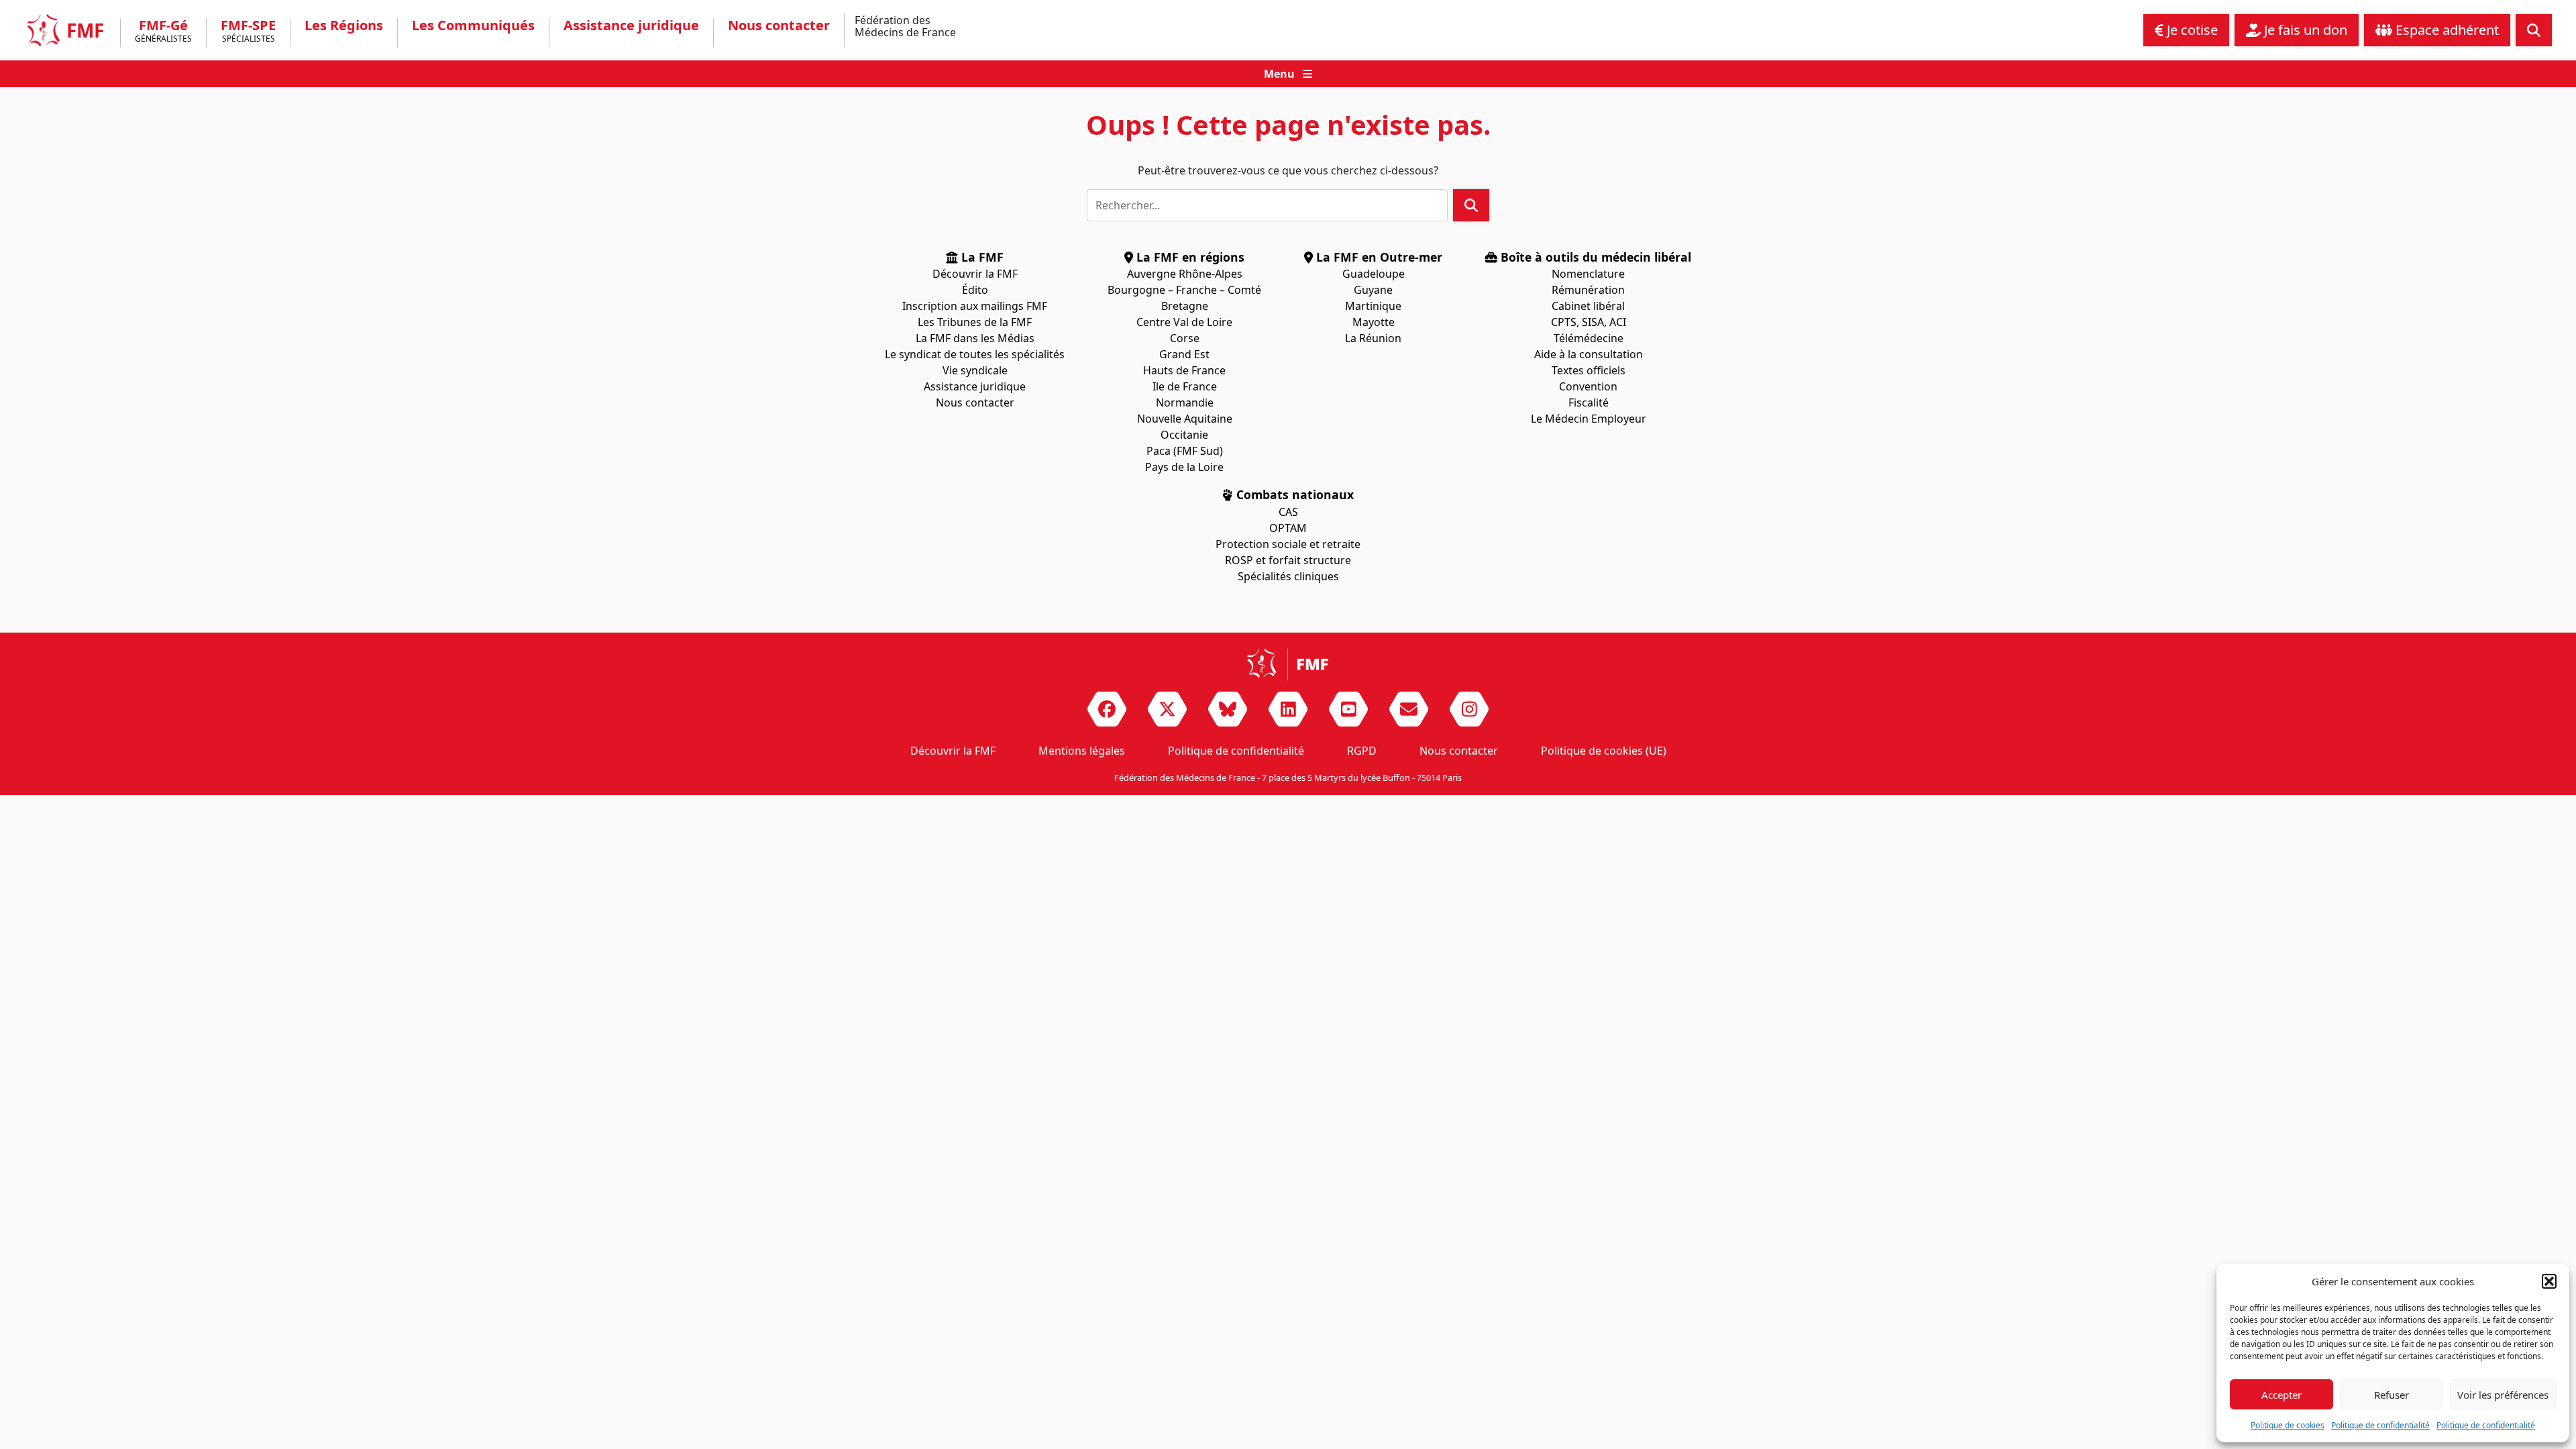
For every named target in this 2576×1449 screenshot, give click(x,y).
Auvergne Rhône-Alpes (1185, 274)
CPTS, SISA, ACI (1589, 322)
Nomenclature (1588, 274)
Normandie (1185, 402)
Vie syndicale (975, 370)
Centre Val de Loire (1184, 322)
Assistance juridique (631, 25)
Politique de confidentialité (2380, 1425)
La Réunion (1373, 338)
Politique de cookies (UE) (1604, 751)
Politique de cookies (2288, 1425)
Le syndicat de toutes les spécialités (975, 354)
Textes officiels (1589, 370)
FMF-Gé (163, 32)
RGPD (1362, 751)
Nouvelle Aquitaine (1185, 419)
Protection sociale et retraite (1288, 544)
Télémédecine (1589, 338)
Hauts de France (1184, 370)
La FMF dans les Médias (975, 338)
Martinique (1373, 306)
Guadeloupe (1374, 274)
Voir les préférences (2503, 1395)
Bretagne (1185, 306)
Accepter (2282, 1395)
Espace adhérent (2446, 30)
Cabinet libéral (1588, 306)
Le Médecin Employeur (1589, 419)
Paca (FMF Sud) (1185, 451)
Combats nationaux (1293, 494)
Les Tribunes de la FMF (975, 322)
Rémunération (1588, 290)
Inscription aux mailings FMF (975, 306)
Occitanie (1184, 435)
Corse (1185, 338)
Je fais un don (2304, 30)
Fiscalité (1589, 402)
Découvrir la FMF (975, 274)
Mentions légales (1082, 751)
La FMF (981, 257)
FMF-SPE (248, 32)
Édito (975, 290)
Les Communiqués (473, 25)
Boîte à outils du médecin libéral (1594, 257)
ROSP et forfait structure (1288, 560)
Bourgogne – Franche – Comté (1184, 290)
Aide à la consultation (1589, 354)
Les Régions (344, 25)
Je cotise (2191, 30)
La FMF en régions (1189, 257)
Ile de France (1185, 386)
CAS (1288, 512)
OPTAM (1288, 528)
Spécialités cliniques (1288, 576)
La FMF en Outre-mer (1378, 257)
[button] (2549, 1281)
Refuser (2392, 1395)
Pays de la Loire (1184, 467)
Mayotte (1374, 322)
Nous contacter (779, 25)
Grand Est (1184, 354)
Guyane (1373, 290)
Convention (1588, 386)
